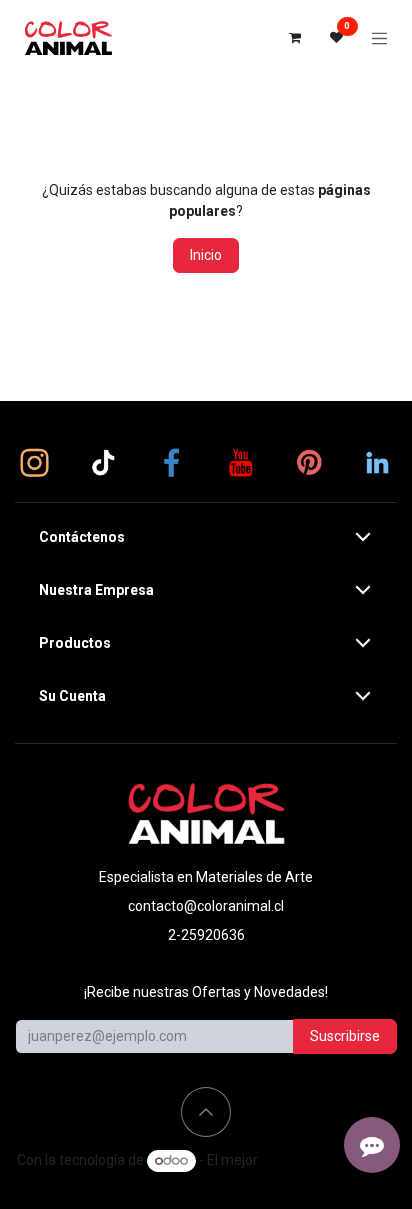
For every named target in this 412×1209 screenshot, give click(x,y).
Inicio (206, 255)
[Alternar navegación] (380, 38)
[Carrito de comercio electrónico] (295, 38)
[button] (206, 1112)
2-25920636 (206, 935)
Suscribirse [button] (345, 1036)
